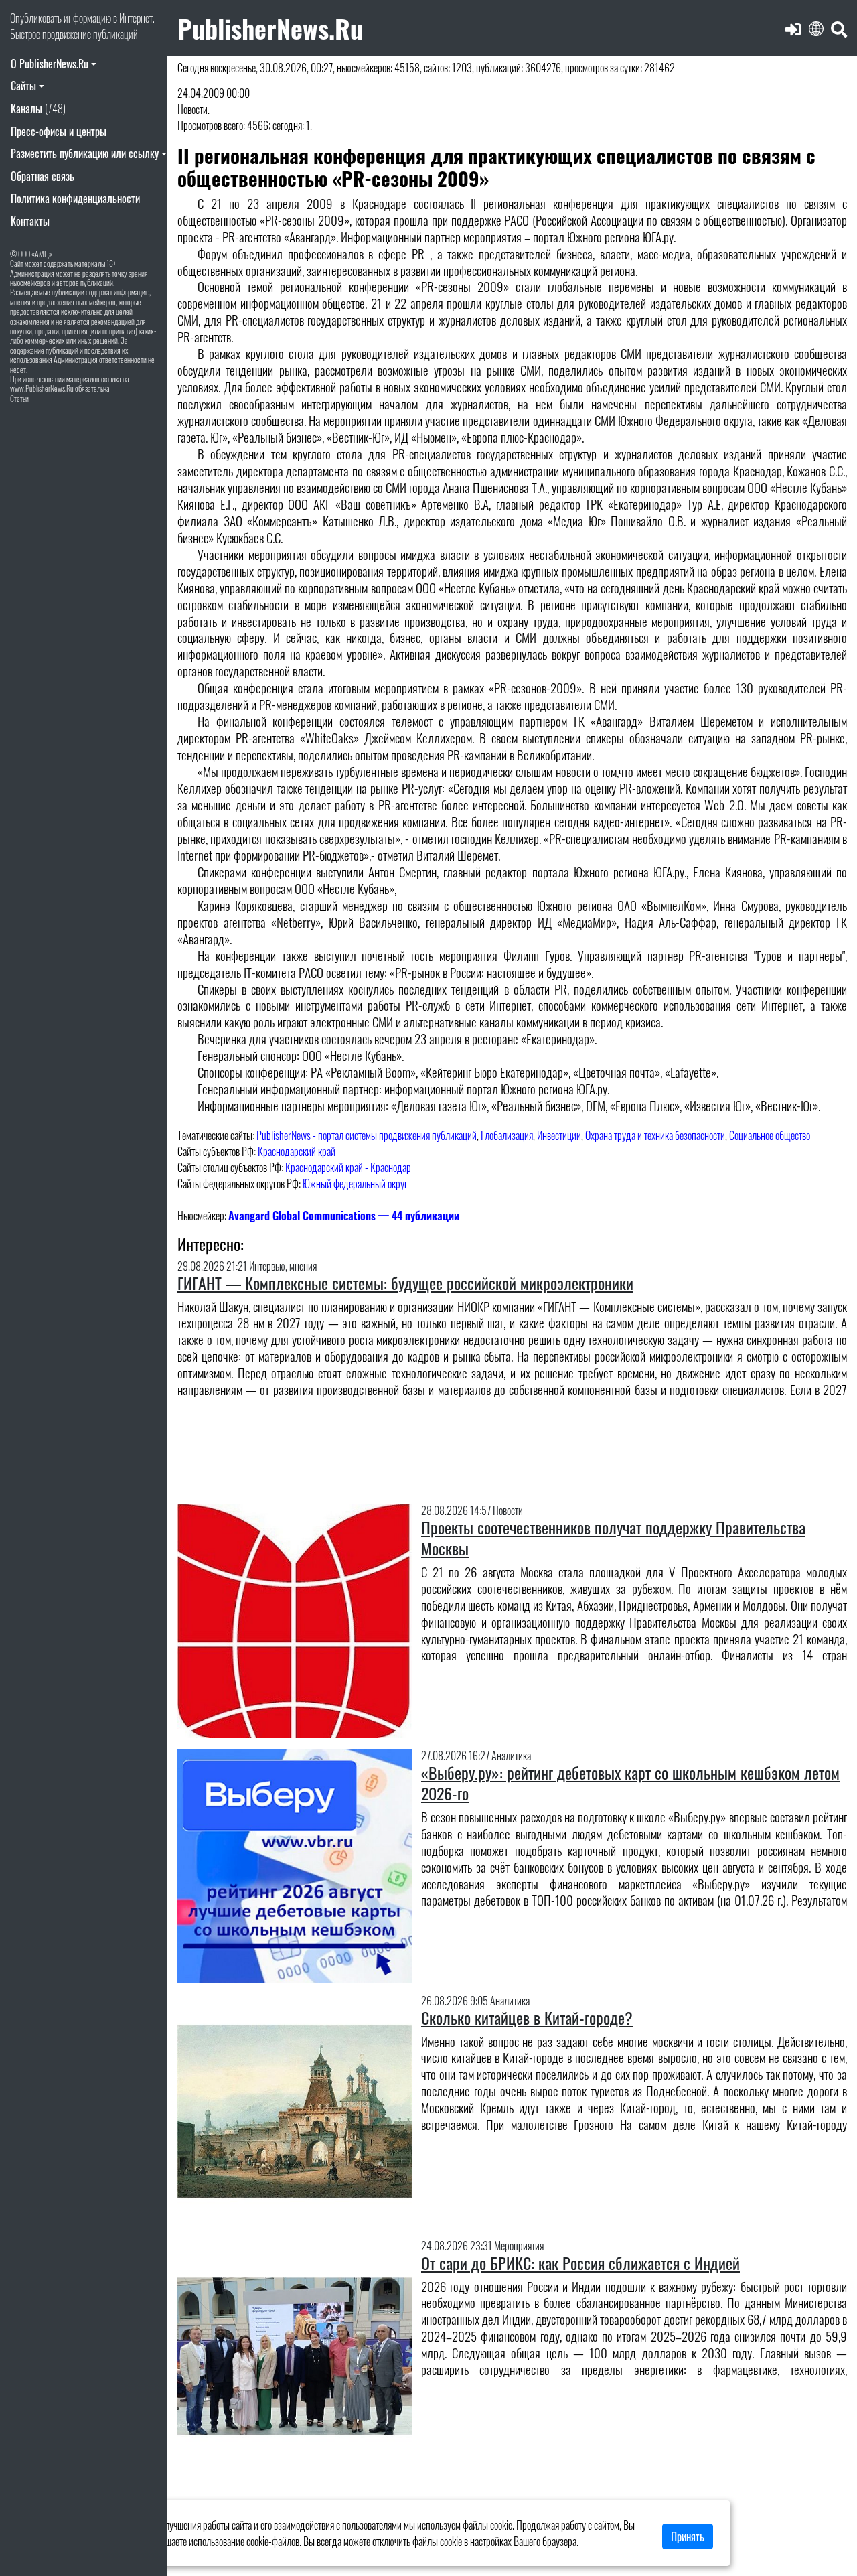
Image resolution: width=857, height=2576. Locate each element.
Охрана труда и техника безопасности (655, 1135)
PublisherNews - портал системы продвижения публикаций (367, 1135)
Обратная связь (43, 176)
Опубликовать (36, 18)
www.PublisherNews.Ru (42, 388)
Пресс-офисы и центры (59, 131)
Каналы (38, 109)
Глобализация (507, 1135)
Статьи (19, 398)
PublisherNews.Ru (270, 28)
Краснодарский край (297, 1151)
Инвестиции (559, 1135)
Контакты (30, 221)
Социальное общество (770, 1135)
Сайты (23, 86)
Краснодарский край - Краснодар (348, 1167)
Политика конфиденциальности (75, 198)
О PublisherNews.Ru (50, 64)
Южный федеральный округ (355, 1184)
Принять (688, 2536)
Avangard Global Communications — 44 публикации (344, 1216)
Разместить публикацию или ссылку (85, 153)
